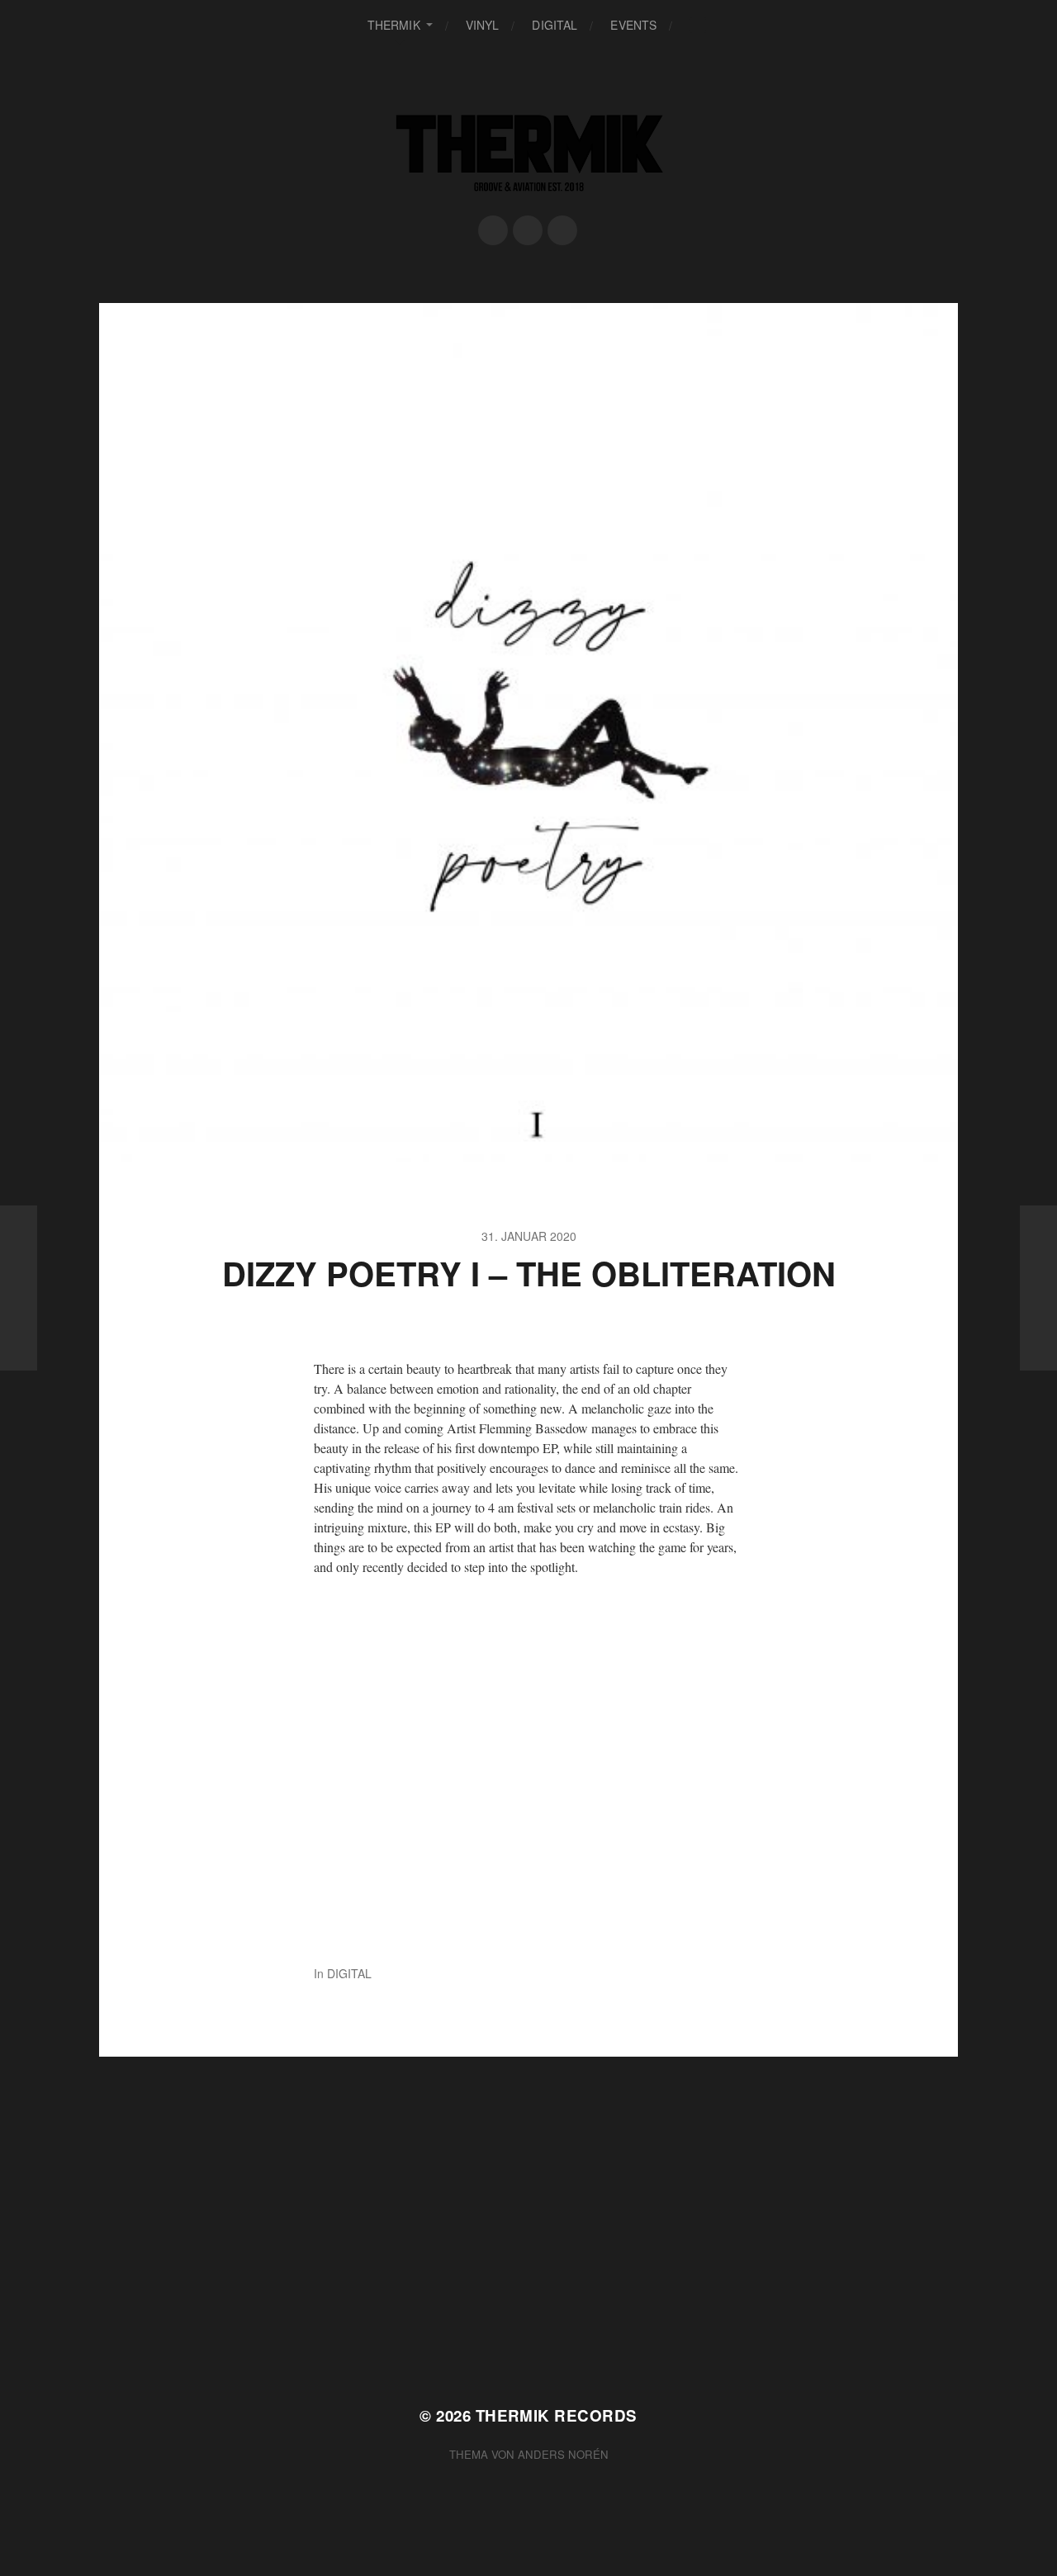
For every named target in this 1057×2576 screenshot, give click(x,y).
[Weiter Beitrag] (1038, 1288)
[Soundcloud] (528, 230)
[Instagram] (493, 230)
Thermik (394, 25)
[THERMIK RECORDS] (529, 151)
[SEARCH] (698, 25)
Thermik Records (557, 2415)
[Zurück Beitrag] (19, 1288)
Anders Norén (563, 2454)
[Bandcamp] (562, 230)
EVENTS (633, 25)
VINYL (483, 25)
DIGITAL (555, 25)
